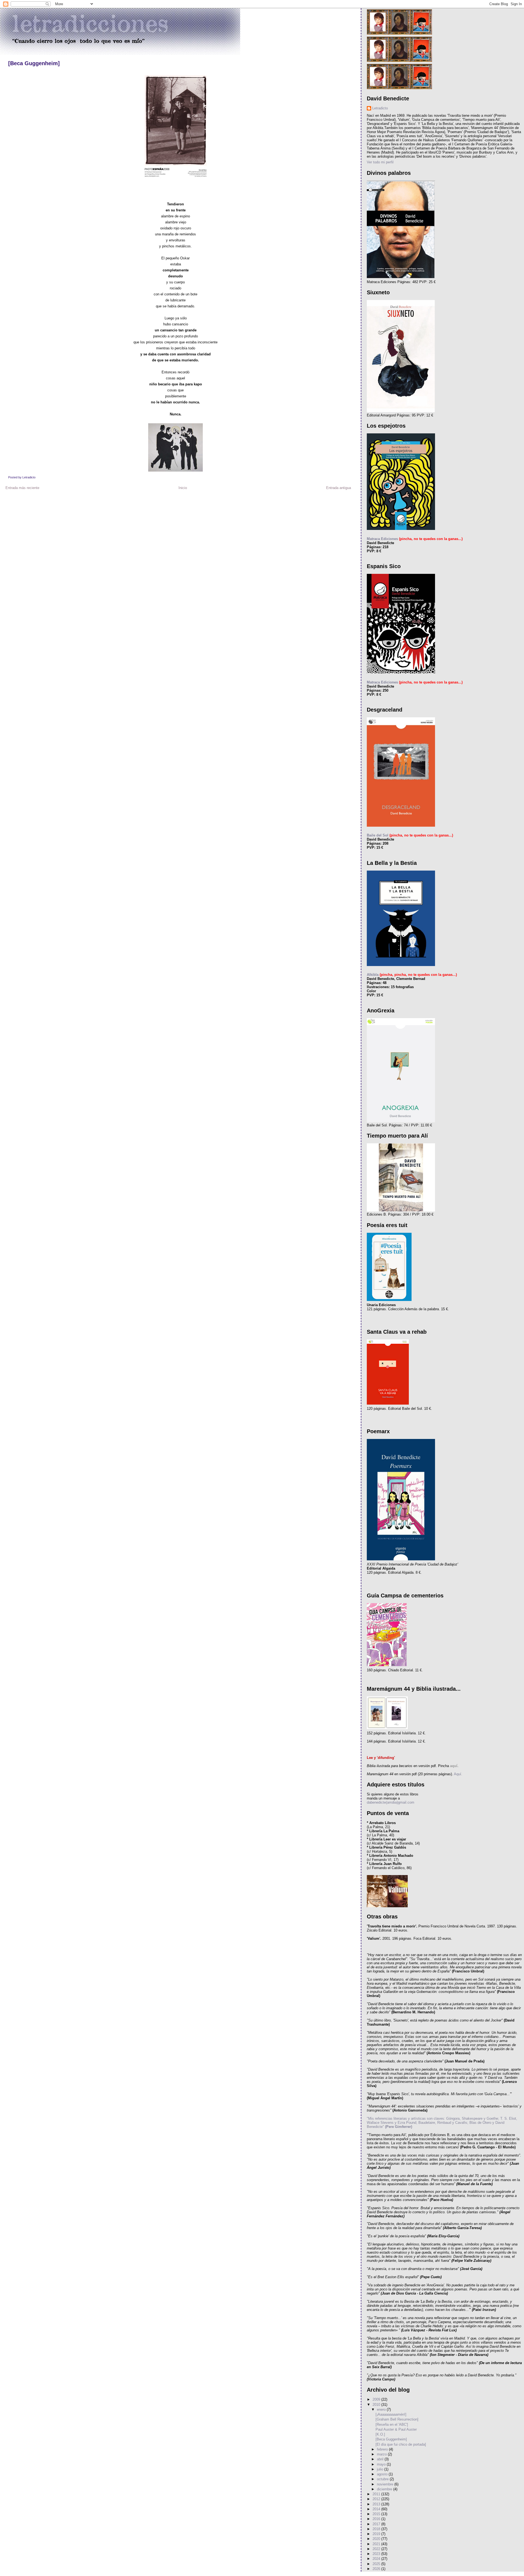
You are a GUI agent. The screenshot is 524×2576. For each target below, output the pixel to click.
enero (382, 2409)
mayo (382, 2464)
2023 (377, 2554)
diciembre (385, 2489)
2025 (377, 2564)
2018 (377, 2529)
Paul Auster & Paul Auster (396, 2429)
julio (381, 2469)
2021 (377, 2544)
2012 (377, 2499)
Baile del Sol (378, 835)
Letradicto (380, 108)
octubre (383, 2479)
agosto (383, 2474)
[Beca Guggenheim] (34, 63)
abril (381, 2459)
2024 (377, 2559)
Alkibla (373, 975)
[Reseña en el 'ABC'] (392, 2424)
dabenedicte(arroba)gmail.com (391, 1802)
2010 (377, 2405)
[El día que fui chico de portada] (401, 2444)
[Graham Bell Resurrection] (397, 2419)
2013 (377, 2504)
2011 (377, 2494)
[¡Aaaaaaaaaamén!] (391, 2414)
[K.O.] (380, 2434)
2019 (377, 2534)
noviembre (386, 2484)
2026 (377, 2569)
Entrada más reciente (22, 488)
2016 (377, 2519)
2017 (377, 2524)
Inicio (183, 488)
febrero (383, 2449)
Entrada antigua (339, 488)
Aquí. (458, 1774)
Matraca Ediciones (382, 539)
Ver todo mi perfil (380, 162)
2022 (377, 2549)
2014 (377, 2509)
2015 (377, 2514)
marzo (382, 2454)
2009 (377, 2399)
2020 (377, 2539)
